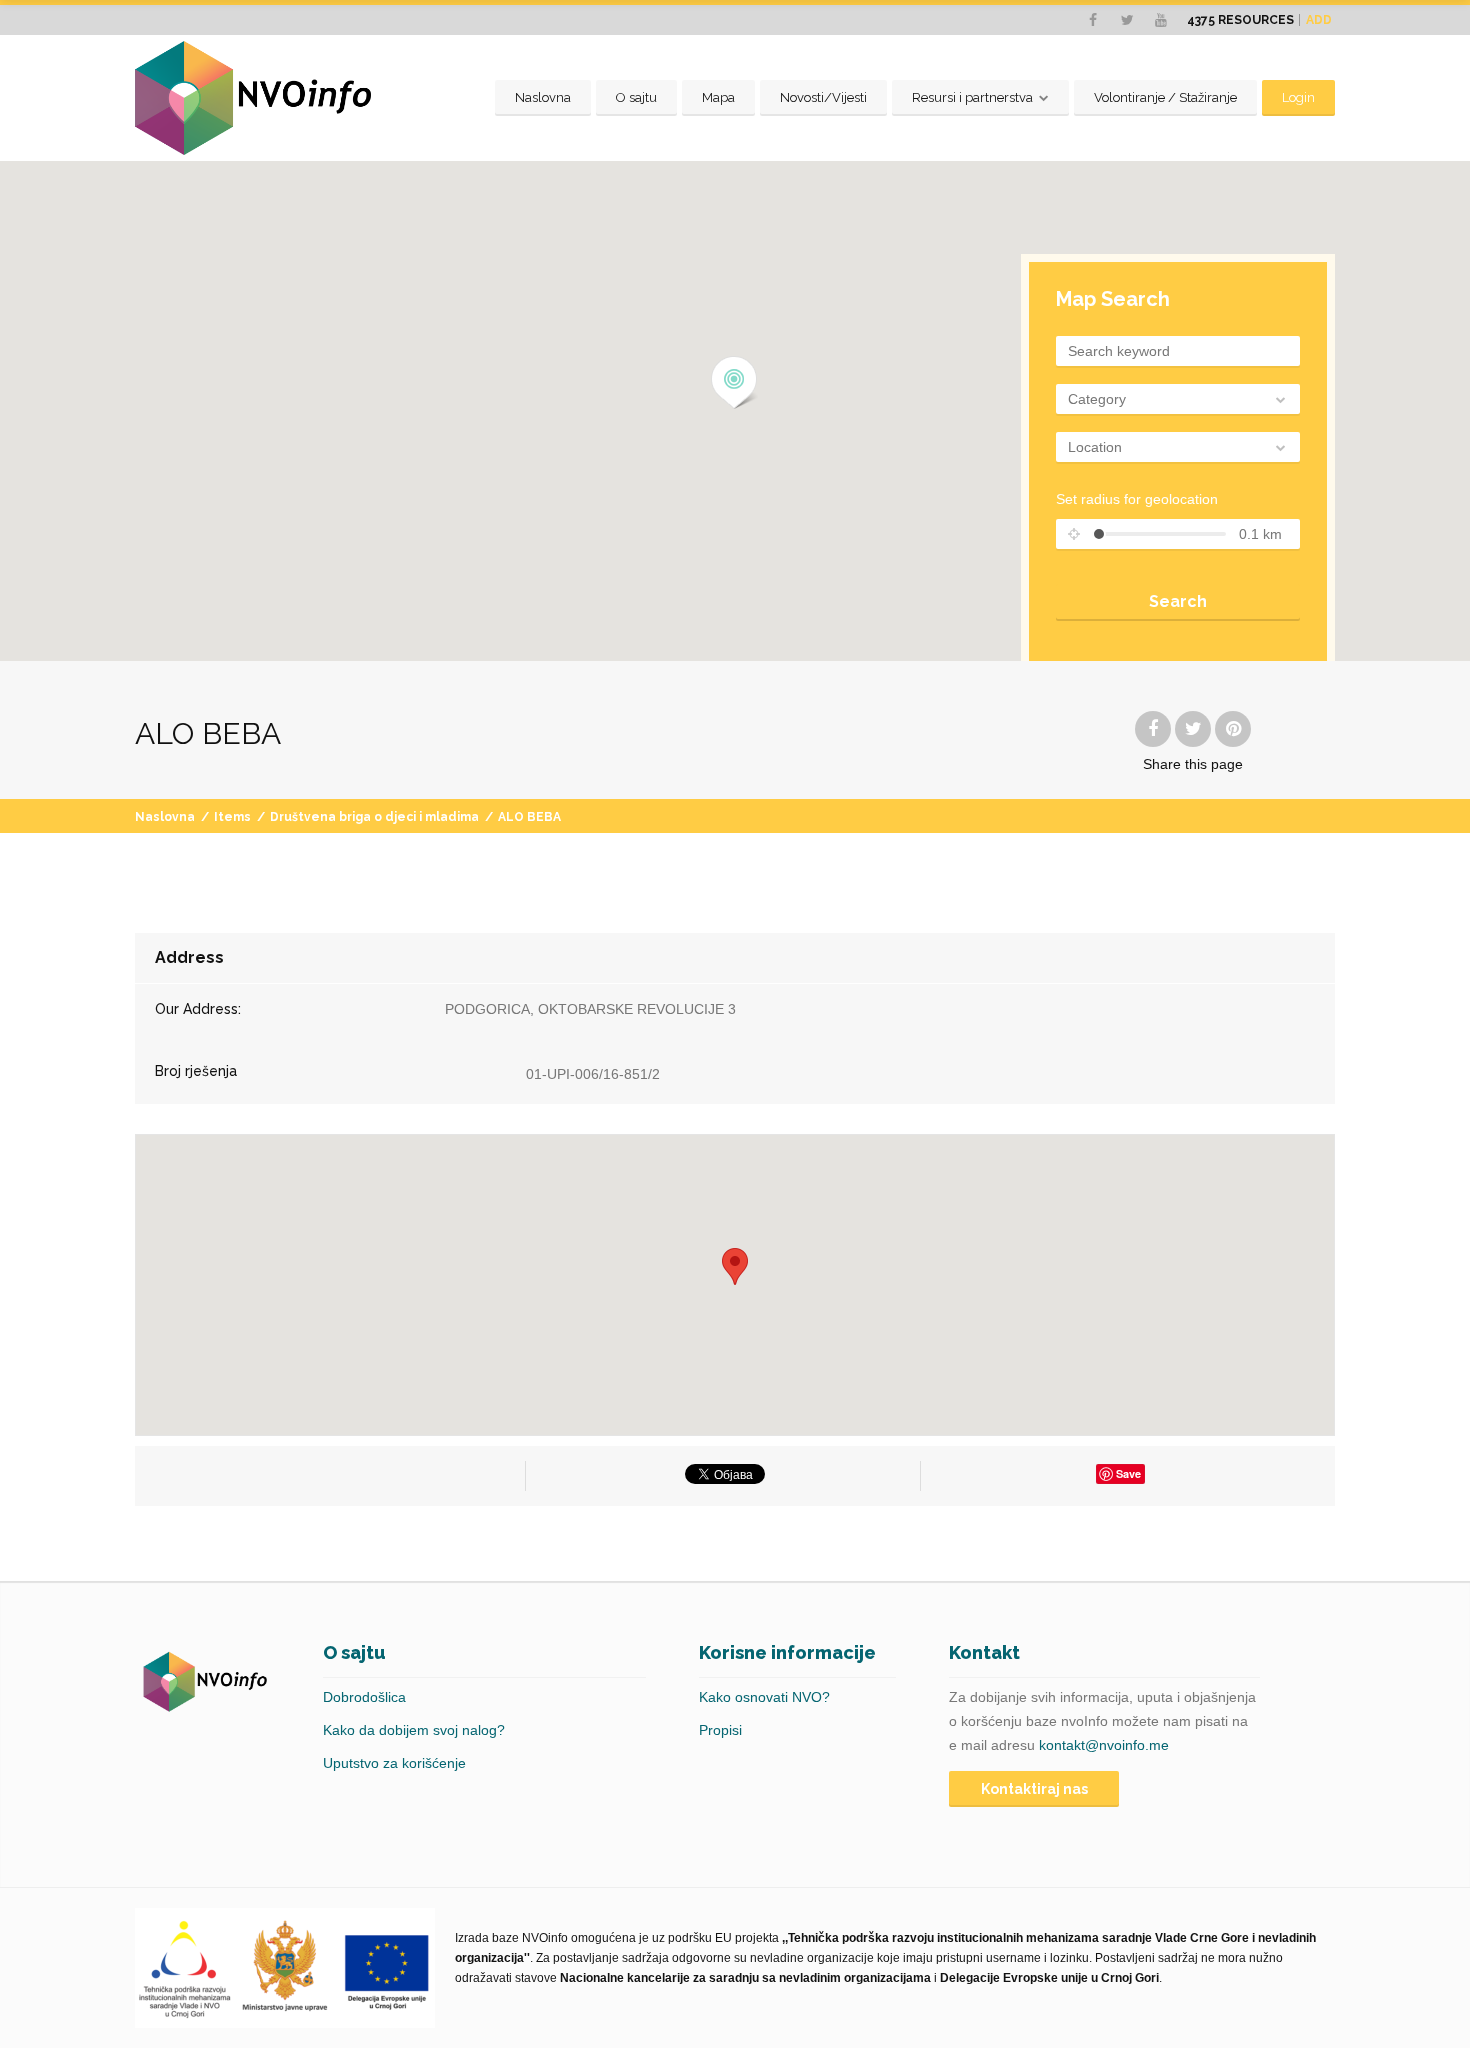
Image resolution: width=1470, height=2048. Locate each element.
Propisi (720, 1730)
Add (1319, 20)
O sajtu (636, 97)
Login (1298, 97)
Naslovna (543, 97)
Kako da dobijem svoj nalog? (414, 1730)
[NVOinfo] (253, 98)
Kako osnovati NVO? (764, 1697)
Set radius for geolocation (1137, 499)
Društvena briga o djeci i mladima (374, 817)
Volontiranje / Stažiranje (1165, 97)
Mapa (718, 97)
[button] (734, 383)
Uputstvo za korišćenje (394, 1763)
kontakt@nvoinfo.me (1104, 1745)
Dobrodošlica (364, 1697)
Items (232, 817)
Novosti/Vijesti (823, 97)
